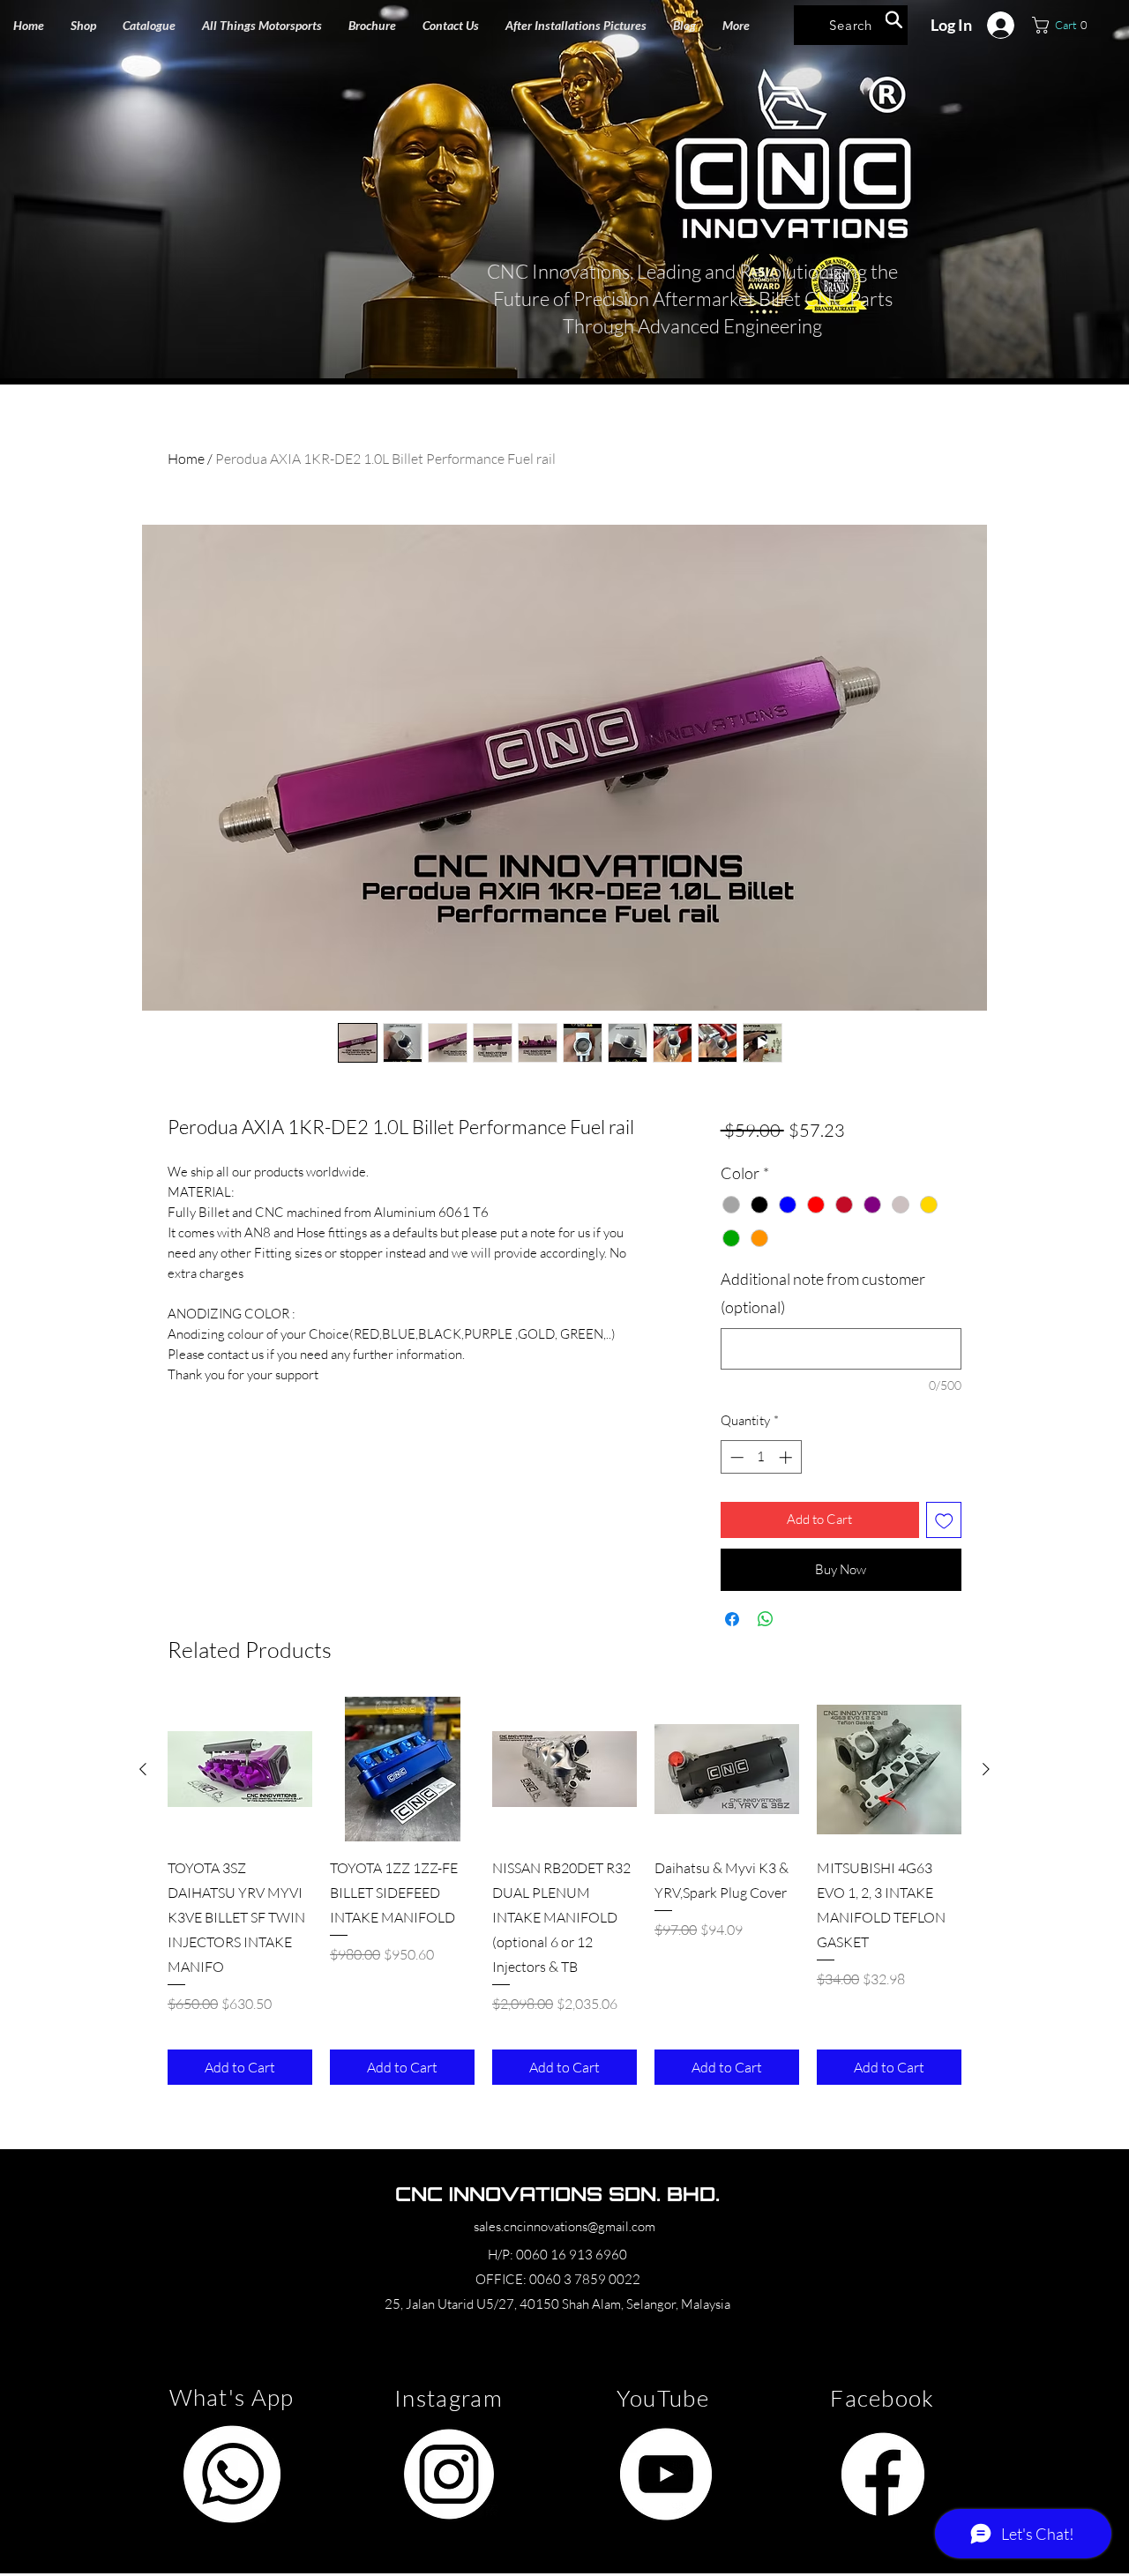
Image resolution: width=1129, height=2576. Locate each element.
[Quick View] (240, 1769)
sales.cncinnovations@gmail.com (564, 2226)
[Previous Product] (143, 1769)
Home (186, 459)
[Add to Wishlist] (944, 1520)
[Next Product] (986, 1769)
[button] (262, 25)
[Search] (894, 19)
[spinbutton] (761, 1457)
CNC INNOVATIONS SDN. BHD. (557, 2194)
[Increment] (787, 1457)
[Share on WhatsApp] (766, 1619)
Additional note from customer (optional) (823, 1293)
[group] (564, 1891)
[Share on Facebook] (732, 1619)
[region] (232, 2474)
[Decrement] (735, 1457)
